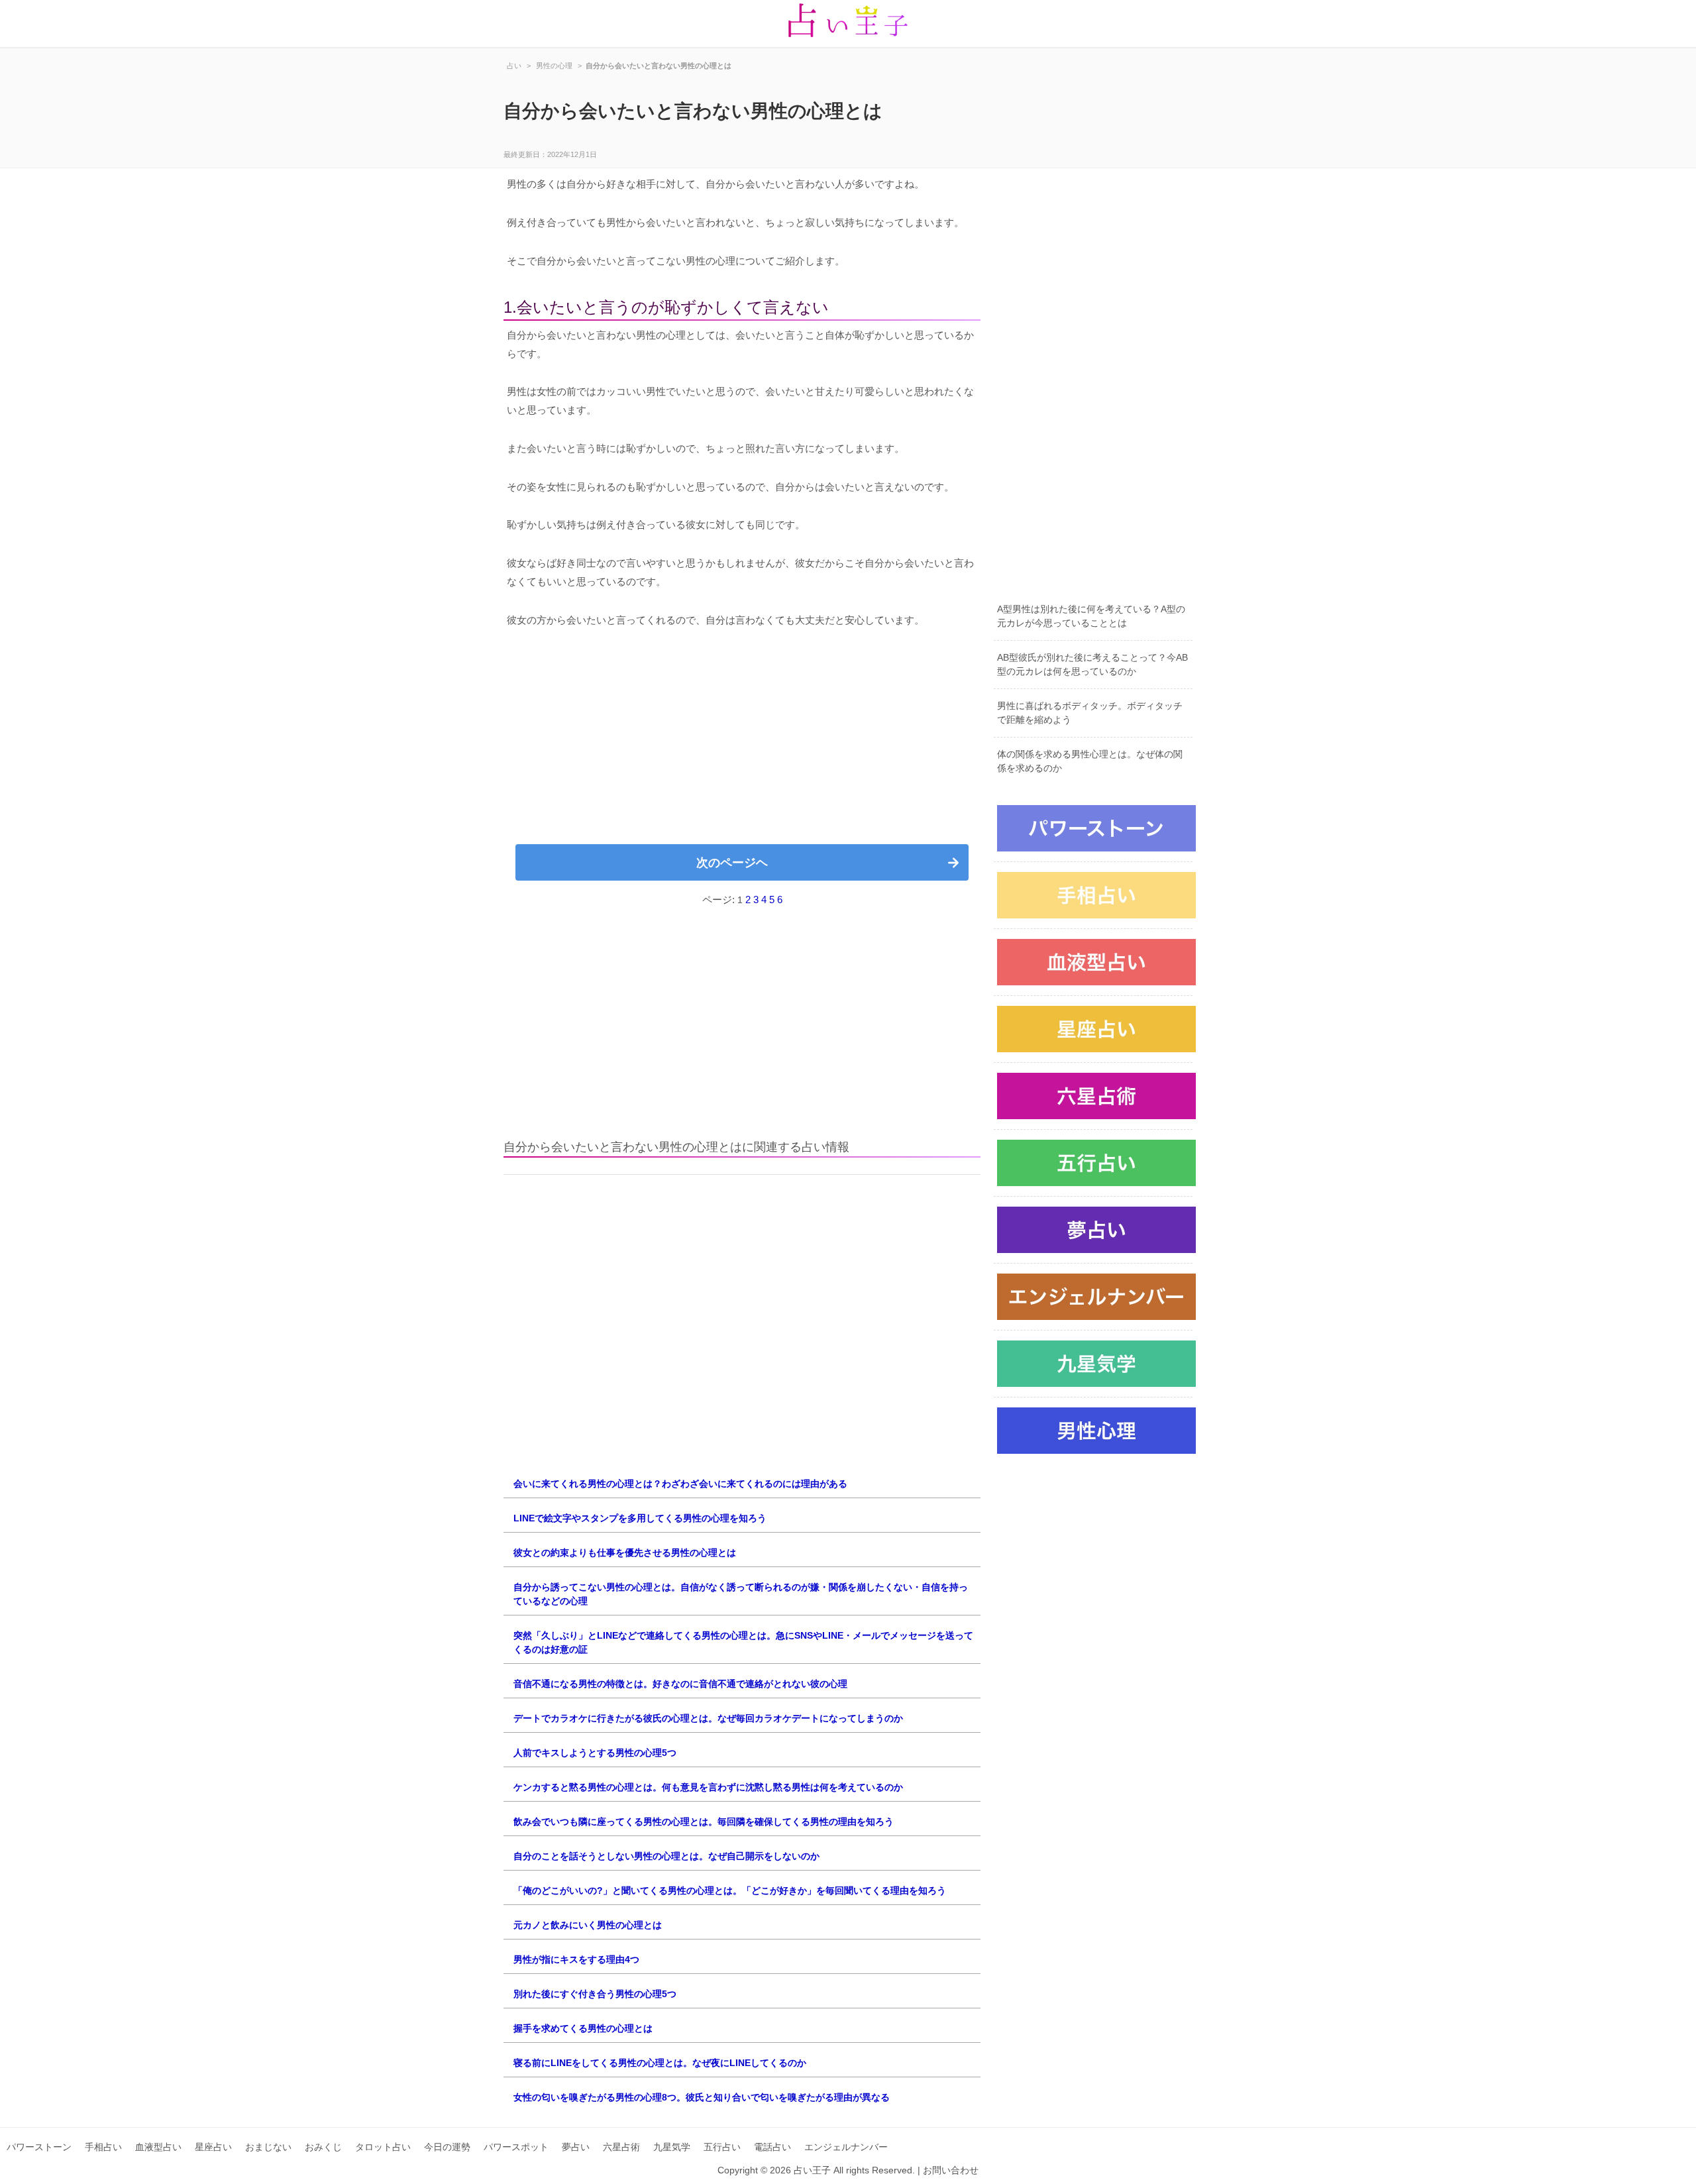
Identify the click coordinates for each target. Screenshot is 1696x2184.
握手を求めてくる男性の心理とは (583, 2028)
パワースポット (516, 2147)
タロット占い (383, 2147)
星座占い (213, 2147)
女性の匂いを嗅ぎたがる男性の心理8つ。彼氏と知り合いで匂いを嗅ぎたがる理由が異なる (702, 2097)
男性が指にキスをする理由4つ (576, 1959)
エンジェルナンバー (846, 2147)
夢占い (576, 2147)
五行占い (722, 2147)
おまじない (268, 2147)
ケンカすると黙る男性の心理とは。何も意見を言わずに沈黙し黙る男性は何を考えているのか (708, 1787)
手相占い (103, 2147)
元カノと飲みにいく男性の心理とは (588, 1925)
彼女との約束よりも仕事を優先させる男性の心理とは (625, 1553)
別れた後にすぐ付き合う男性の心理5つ (595, 1994)
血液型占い (158, 2147)
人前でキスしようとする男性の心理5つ (595, 1753)
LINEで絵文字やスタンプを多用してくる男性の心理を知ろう (640, 1518)
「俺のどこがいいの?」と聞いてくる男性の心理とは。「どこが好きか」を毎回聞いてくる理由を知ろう (730, 1890)
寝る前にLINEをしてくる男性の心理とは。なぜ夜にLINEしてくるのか (660, 2063)
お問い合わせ (951, 2170)
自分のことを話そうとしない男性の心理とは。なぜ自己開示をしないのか (666, 1856)
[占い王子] (848, 24)
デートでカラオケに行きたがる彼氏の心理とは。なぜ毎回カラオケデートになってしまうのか (708, 1718)
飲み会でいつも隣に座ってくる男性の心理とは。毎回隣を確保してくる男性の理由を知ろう (704, 1822)
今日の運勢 (447, 2147)
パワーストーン (39, 2147)
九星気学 (672, 2147)
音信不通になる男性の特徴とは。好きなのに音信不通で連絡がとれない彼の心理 (680, 1684)
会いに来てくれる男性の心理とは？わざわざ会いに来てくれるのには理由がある (680, 1484)
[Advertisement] (742, 741)
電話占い (772, 2147)
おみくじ (323, 2147)
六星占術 (621, 2147)
